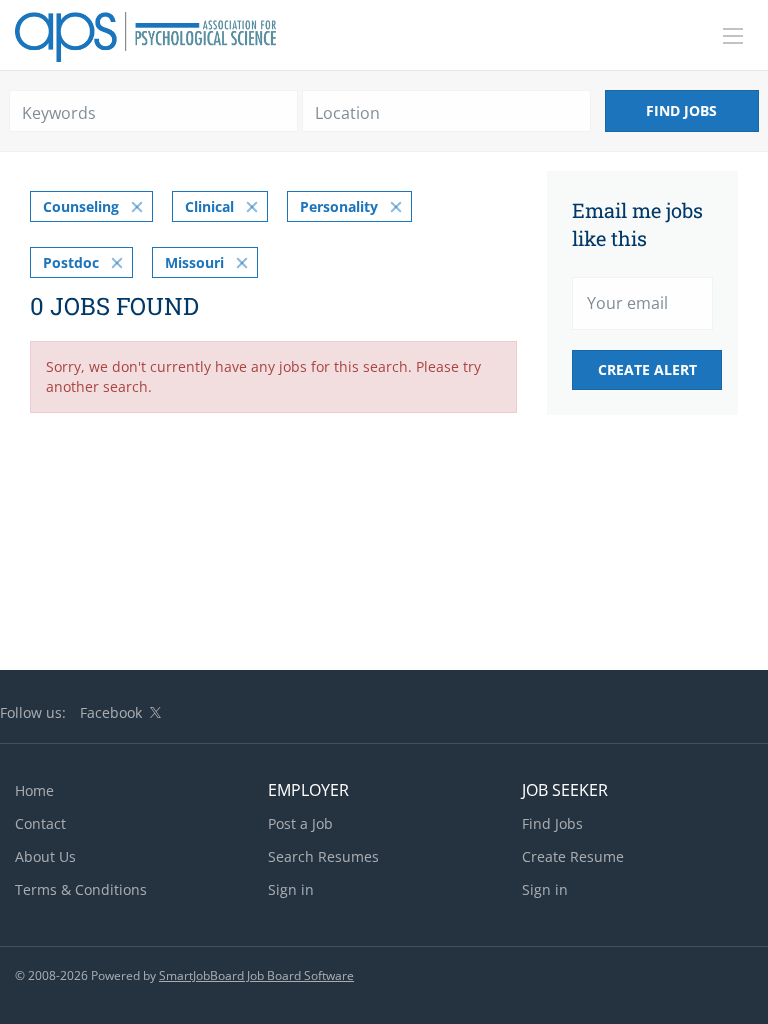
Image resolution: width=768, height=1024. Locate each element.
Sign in (291, 889)
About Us (45, 856)
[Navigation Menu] (733, 36)
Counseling (81, 206)
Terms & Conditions (81, 889)
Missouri (194, 262)
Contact (40, 823)
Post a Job (300, 823)
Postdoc (71, 262)
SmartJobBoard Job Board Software (256, 975)
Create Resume (573, 856)
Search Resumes (323, 856)
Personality (339, 206)
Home (34, 790)
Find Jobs (681, 110)
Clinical (209, 206)
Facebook (111, 712)
